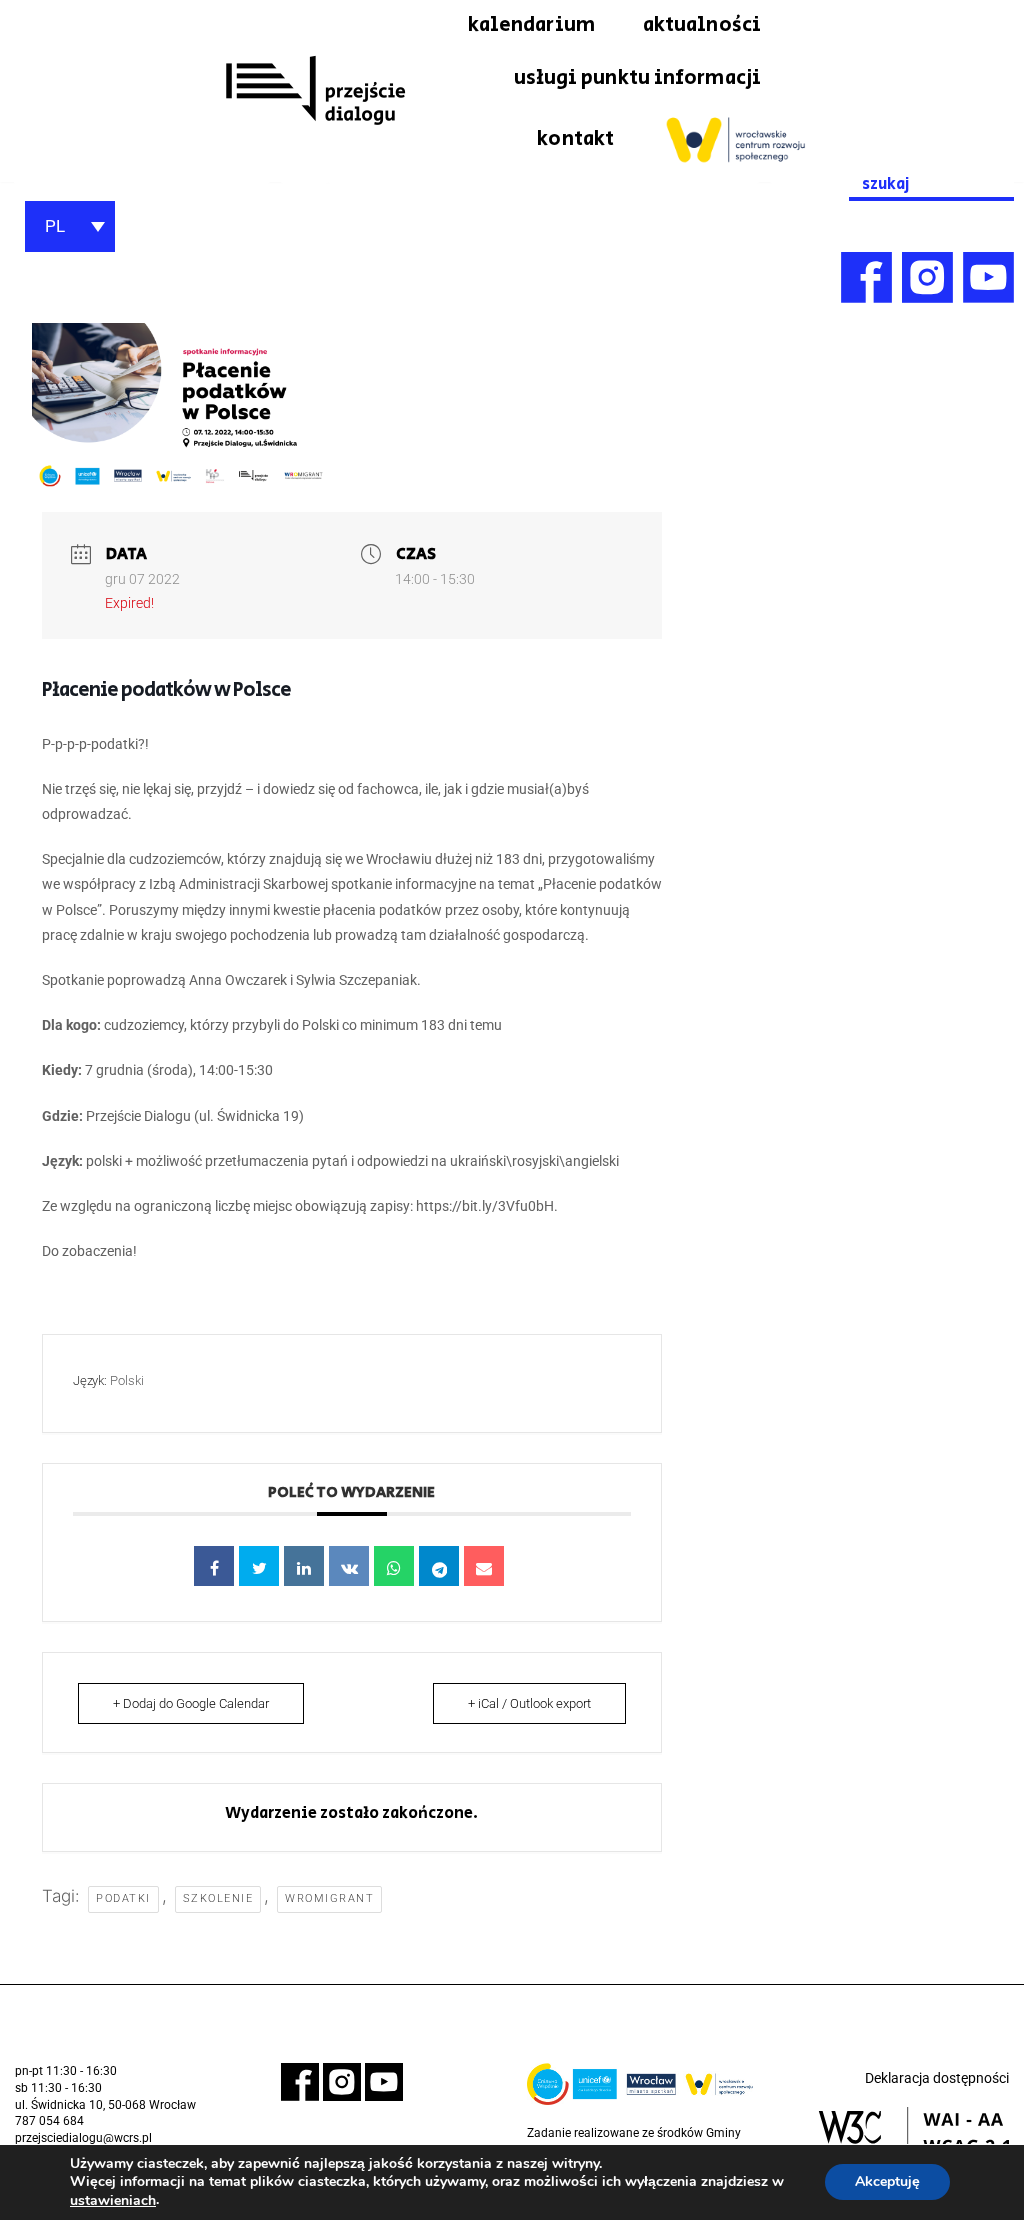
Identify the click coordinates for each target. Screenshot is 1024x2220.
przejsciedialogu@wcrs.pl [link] (83, 2138)
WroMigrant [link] (329, 1898)
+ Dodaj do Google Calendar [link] (191, 1703)
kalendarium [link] (531, 25)
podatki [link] (123, 1898)
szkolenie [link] (218, 1898)
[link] (315, 91)
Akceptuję (887, 2182)
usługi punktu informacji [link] (637, 78)
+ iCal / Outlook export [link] (529, 1703)
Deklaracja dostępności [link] (937, 2078)
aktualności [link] (702, 25)
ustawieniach (113, 2201)
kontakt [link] (575, 139)
